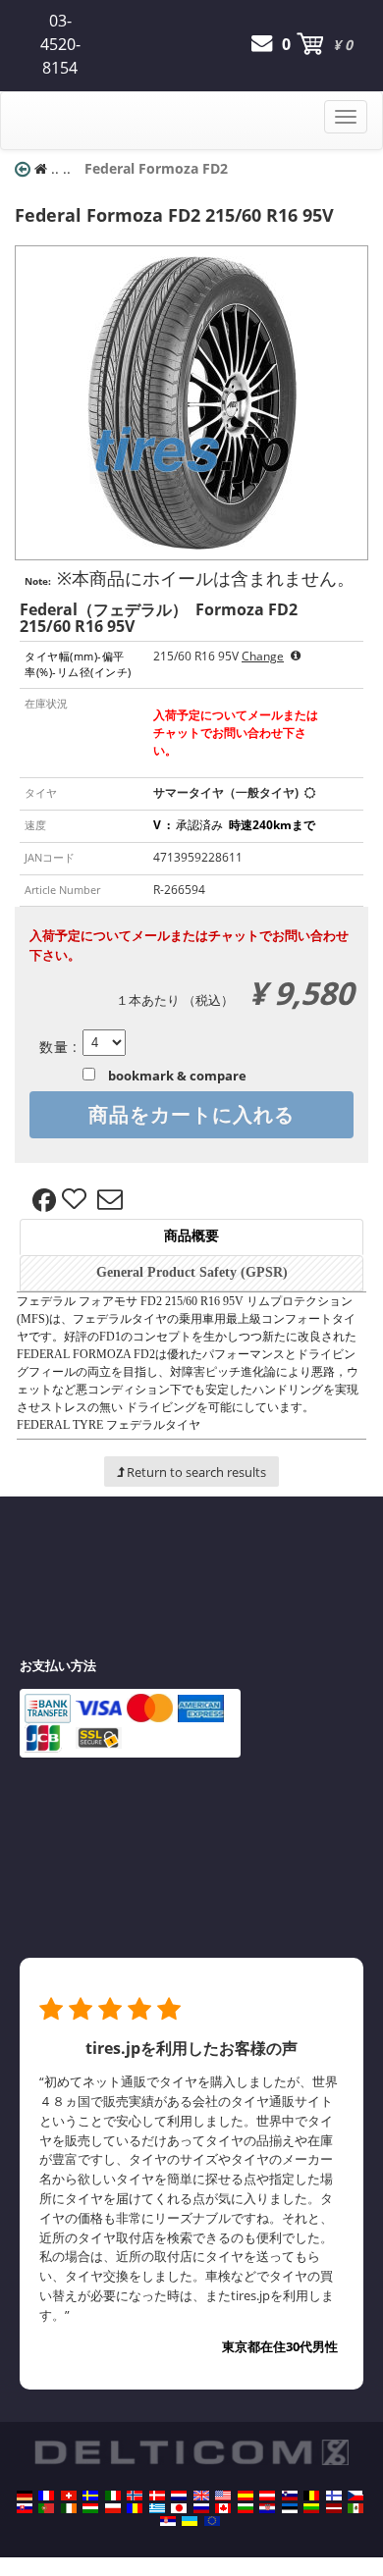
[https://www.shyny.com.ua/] (190, 2521)
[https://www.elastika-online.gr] (157, 2508)
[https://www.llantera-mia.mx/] (356, 2508)
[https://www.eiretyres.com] (69, 2508)
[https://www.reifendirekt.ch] (69, 2496)
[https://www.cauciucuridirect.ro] (135, 2508)
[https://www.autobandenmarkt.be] (311, 2496)
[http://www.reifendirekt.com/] (212, 2521)
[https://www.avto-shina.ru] (201, 2508)
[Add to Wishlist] (77, 1200)
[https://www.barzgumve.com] (246, 2508)
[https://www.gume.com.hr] (267, 2508)
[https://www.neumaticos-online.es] (246, 2496)
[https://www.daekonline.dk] (157, 2496)
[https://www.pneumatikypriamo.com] (25, 2508)
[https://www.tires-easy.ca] (223, 2508)
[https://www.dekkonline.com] (135, 2496)
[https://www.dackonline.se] (90, 2496)
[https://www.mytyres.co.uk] (201, 2496)
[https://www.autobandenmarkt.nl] (179, 2496)
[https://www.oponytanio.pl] (113, 2508)
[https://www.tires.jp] (179, 2508)
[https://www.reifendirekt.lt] (311, 2508)
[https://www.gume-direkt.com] (290, 2496)
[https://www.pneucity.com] (46, 2508)
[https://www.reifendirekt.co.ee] (290, 2508)
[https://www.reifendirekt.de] (25, 2496)
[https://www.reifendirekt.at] (267, 2496)
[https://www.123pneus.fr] (46, 2496)
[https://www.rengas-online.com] (334, 2496)
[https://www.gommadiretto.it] (113, 2496)
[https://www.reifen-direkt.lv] (334, 2508)
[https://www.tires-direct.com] (223, 2496)
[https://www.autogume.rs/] (168, 2521)
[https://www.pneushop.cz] (356, 2496)
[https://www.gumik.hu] (90, 2508)
